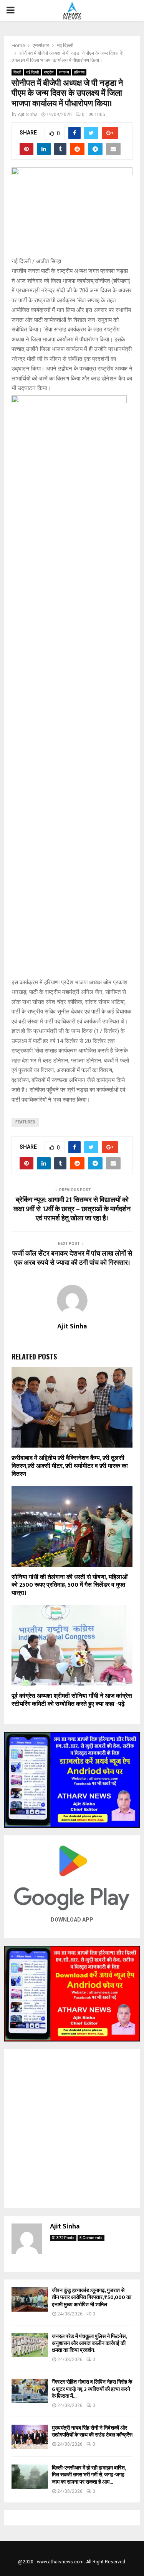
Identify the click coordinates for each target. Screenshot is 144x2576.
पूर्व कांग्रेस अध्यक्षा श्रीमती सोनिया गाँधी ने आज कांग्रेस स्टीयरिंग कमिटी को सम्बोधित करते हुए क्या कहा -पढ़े (72, 1700)
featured (25, 1122)
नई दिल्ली (32, 72)
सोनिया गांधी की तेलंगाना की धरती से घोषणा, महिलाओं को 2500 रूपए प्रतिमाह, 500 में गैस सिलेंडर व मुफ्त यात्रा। (70, 1585)
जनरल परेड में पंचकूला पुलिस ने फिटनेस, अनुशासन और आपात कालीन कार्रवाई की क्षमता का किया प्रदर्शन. (89, 2343)
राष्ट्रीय (49, 72)
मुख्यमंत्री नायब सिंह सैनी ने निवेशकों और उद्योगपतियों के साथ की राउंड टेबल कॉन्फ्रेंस (92, 2431)
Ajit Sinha (28, 115)
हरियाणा (79, 72)
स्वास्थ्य (64, 72)
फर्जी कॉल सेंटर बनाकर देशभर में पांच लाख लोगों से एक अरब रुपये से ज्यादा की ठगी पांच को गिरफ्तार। (72, 1258)
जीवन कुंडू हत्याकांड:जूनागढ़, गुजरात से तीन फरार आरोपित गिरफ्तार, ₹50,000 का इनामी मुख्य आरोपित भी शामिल (92, 2297)
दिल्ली (17, 72)
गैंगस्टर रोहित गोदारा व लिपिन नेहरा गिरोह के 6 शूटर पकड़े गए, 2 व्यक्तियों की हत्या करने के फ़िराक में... (92, 2389)
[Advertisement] (72, 2129)
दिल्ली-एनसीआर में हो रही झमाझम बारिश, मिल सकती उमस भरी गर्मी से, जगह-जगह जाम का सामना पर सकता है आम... (89, 2475)
